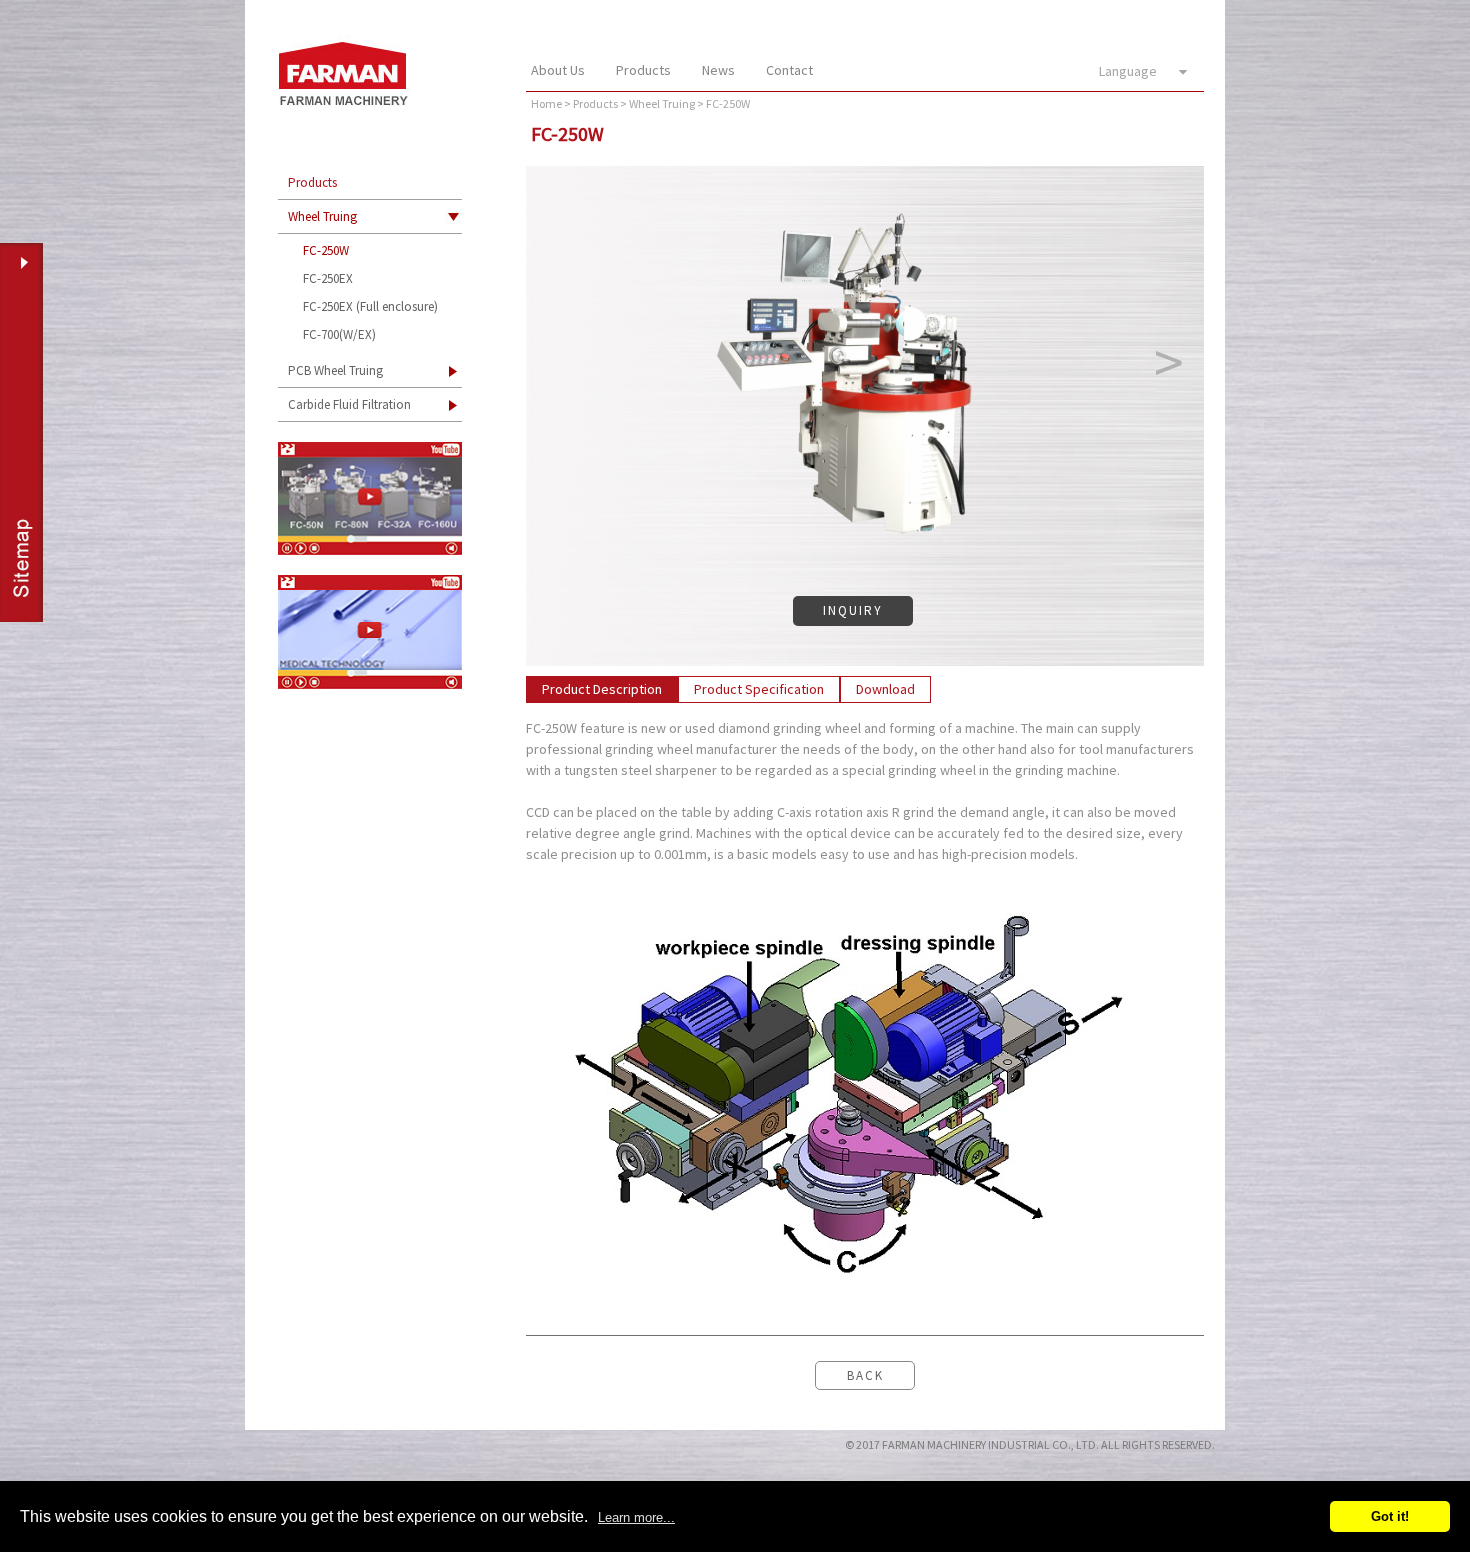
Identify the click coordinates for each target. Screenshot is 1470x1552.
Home (546, 103)
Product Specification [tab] (759, 689)
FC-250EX (328, 278)
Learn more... (636, 1517)
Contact (789, 70)
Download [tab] (885, 689)
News (718, 70)
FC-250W (326, 250)
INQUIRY (853, 610)
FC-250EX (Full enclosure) (370, 306)
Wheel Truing (322, 216)
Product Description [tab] (602, 689)
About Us (558, 70)
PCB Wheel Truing (335, 370)
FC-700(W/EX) (339, 334)
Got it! (1390, 1516)
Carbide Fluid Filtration (349, 404)
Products (643, 70)
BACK (865, 1375)
